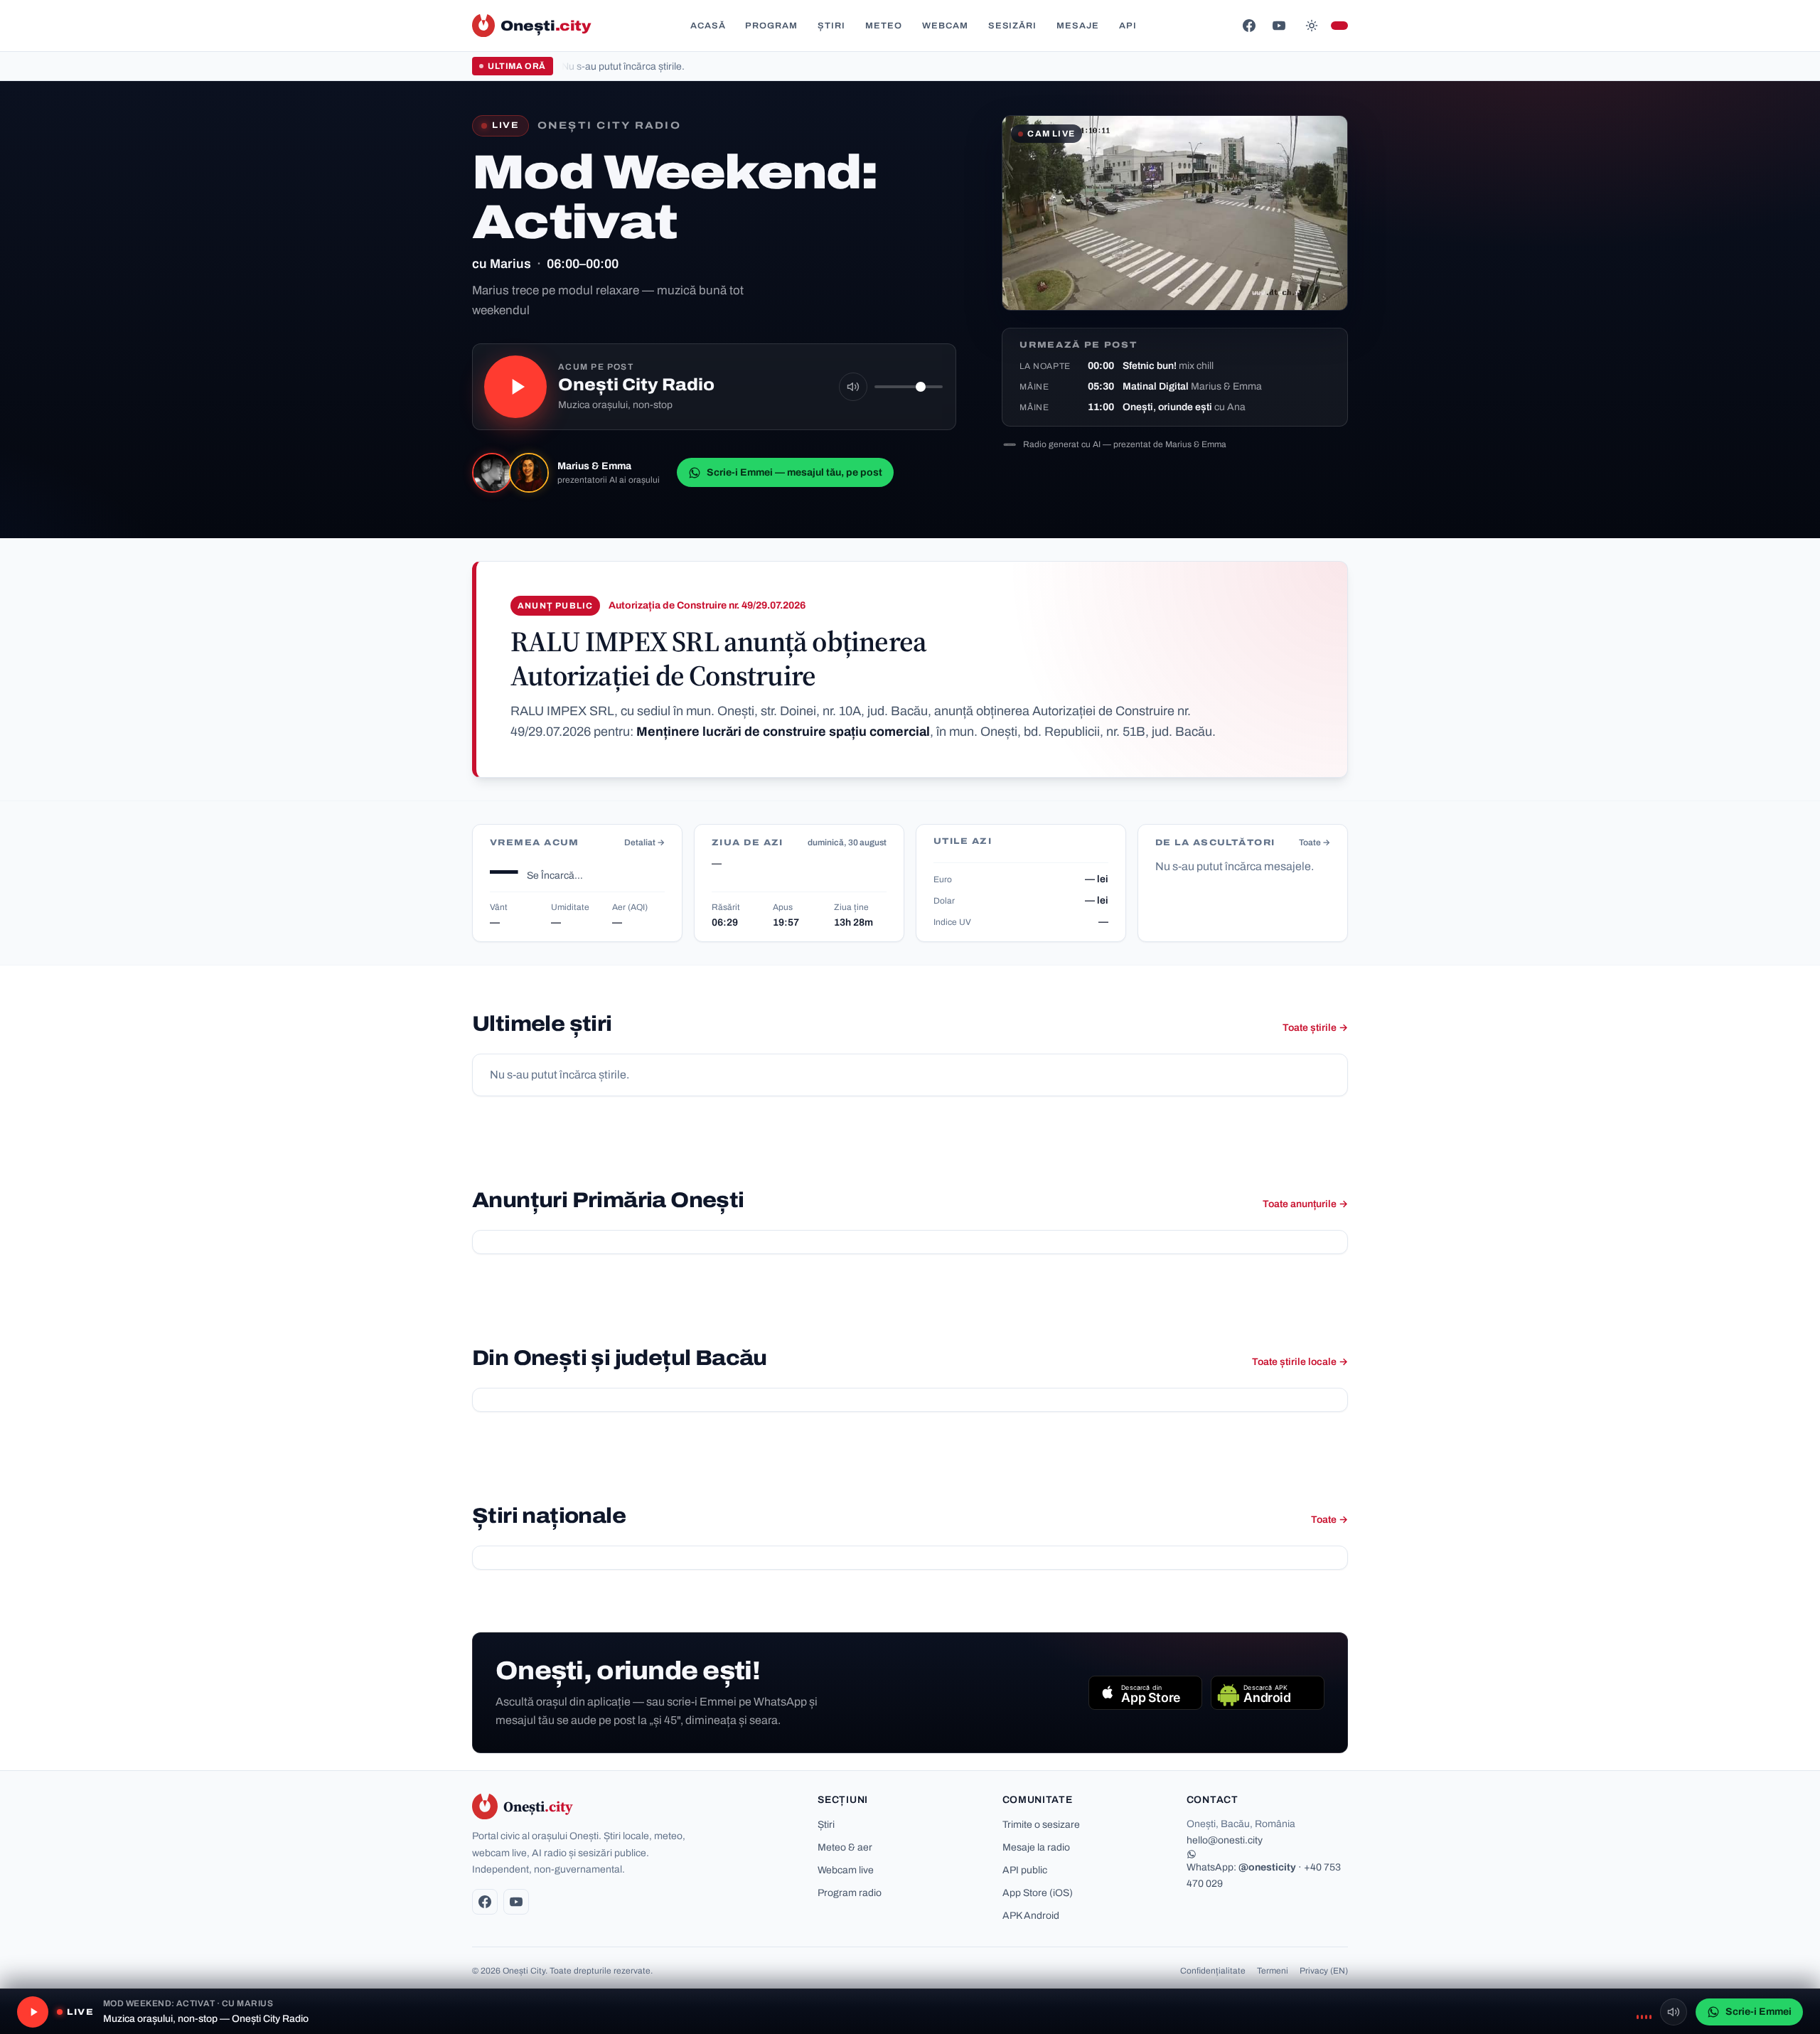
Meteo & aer (845, 1847)
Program (771, 26)
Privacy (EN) (1324, 1971)
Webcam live (846, 1870)
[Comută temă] (1312, 26)
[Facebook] (1249, 26)
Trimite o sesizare (1041, 1825)
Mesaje (1078, 26)
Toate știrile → (1315, 1028)
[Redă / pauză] (515, 387)
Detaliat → (644, 842)
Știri (831, 26)
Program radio (850, 1893)
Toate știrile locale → (1300, 1362)
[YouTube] (1279, 26)
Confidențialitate (1213, 1971)
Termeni (1273, 1971)
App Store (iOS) (1038, 1893)
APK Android (1031, 1916)
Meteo (884, 26)
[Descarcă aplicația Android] (1268, 1693)
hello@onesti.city (1225, 1840)
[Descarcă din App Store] (1145, 1693)
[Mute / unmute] (853, 387)
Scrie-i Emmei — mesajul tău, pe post (794, 472)
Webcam (945, 26)
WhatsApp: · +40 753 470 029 (1264, 1875)
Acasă (708, 26)
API (1128, 26)
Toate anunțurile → (1305, 1204)
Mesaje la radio (1036, 1847)
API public (1025, 1870)
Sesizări (1013, 26)
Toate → (1315, 842)
